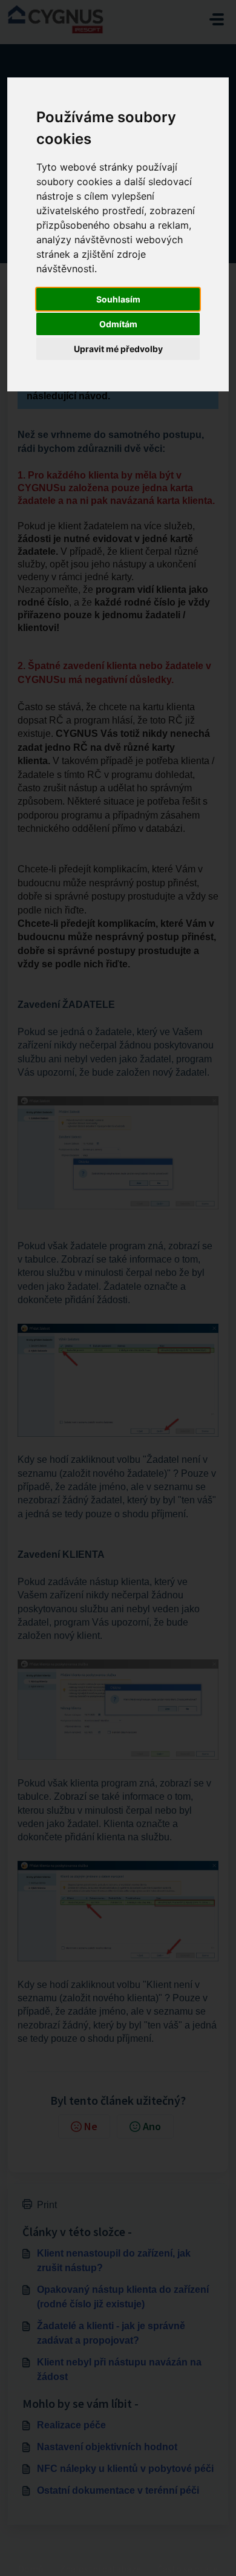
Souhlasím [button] (118, 299)
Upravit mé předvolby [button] (118, 349)
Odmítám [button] (118, 324)
